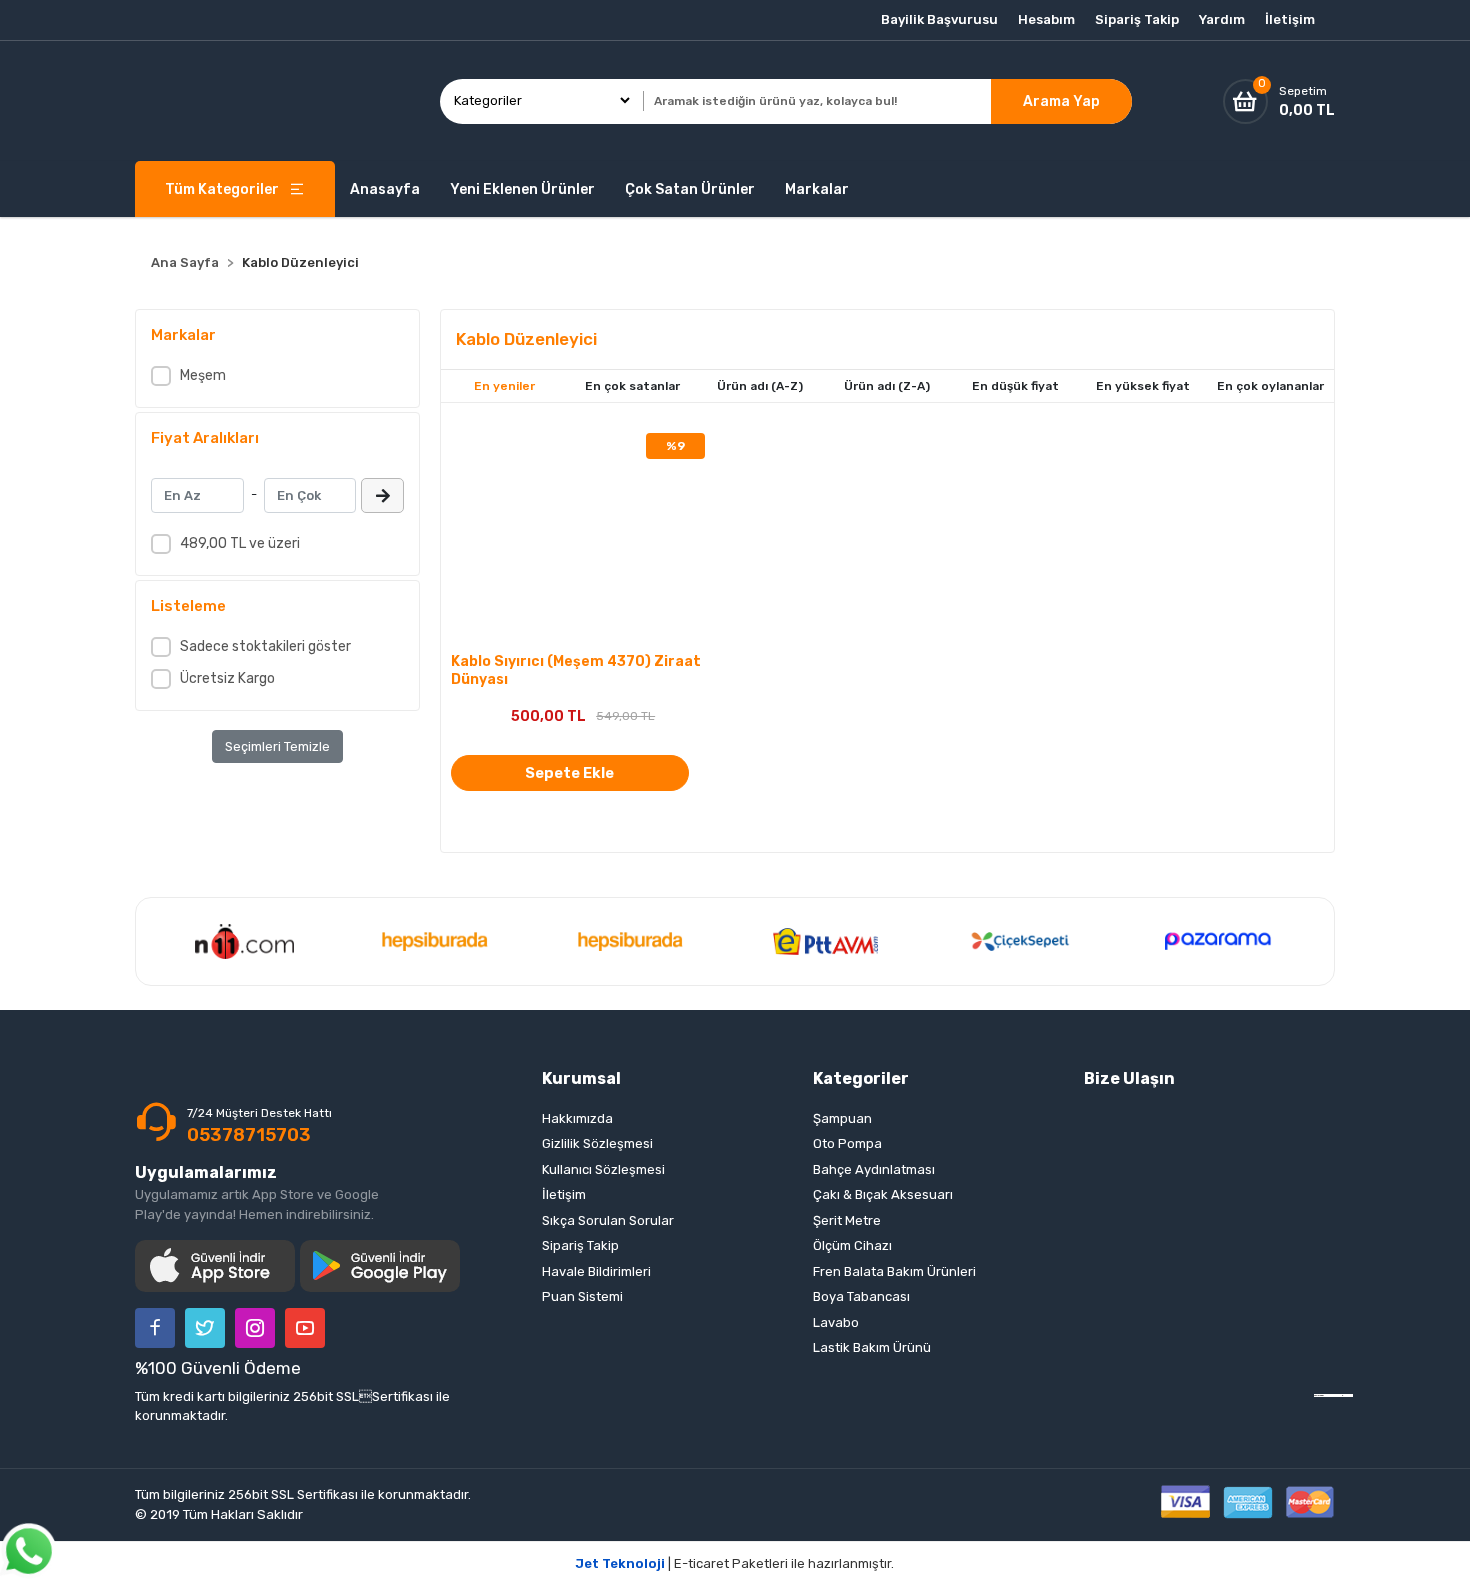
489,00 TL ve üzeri (240, 543)
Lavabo (836, 1322)
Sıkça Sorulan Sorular (608, 1220)
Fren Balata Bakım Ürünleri (894, 1271)
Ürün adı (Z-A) (887, 386)
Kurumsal (581, 1078)
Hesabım (1046, 19)
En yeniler (504, 386)
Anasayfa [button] (385, 189)
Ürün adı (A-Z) (760, 386)
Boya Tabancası (861, 1296)
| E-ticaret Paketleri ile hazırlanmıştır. (735, 1563)
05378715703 (249, 1135)
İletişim (1290, 19)
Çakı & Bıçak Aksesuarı (883, 1194)
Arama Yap (1061, 101)
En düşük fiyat (1015, 386)
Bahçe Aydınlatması (874, 1169)
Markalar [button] (817, 189)
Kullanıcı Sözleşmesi (603, 1169)
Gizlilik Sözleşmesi (597, 1143)
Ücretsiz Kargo (227, 678)
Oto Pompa (847, 1143)
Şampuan (842, 1118)
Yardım (1222, 19)
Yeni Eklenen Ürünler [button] (522, 189)
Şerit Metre (847, 1220)
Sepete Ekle (569, 773)
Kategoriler (861, 1078)
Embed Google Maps (1333, 1395)
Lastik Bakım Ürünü (872, 1347)
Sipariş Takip (1137, 19)
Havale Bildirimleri (596, 1271)
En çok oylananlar (1270, 386)
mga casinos (1348, 1395)
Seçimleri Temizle (277, 746)
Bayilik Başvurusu (939, 19)
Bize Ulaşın (1129, 1078)
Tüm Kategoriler (222, 189)
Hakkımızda (577, 1118)
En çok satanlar (632, 386)
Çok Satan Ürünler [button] (690, 189)
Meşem (203, 375)
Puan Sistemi (582, 1296)
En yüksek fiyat (1143, 386)
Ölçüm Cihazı (852, 1245)
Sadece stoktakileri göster (265, 646)
